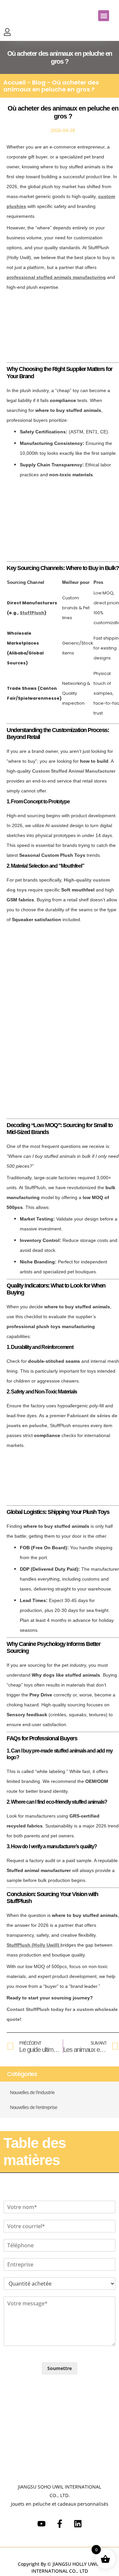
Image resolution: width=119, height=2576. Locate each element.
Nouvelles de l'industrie (32, 2092)
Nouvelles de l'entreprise (34, 2107)
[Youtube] (41, 2524)
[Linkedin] (78, 2524)
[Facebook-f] (59, 2524)
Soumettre (59, 2368)
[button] (104, 16)
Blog (39, 82)
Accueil (15, 82)
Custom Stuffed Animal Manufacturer (74, 771)
